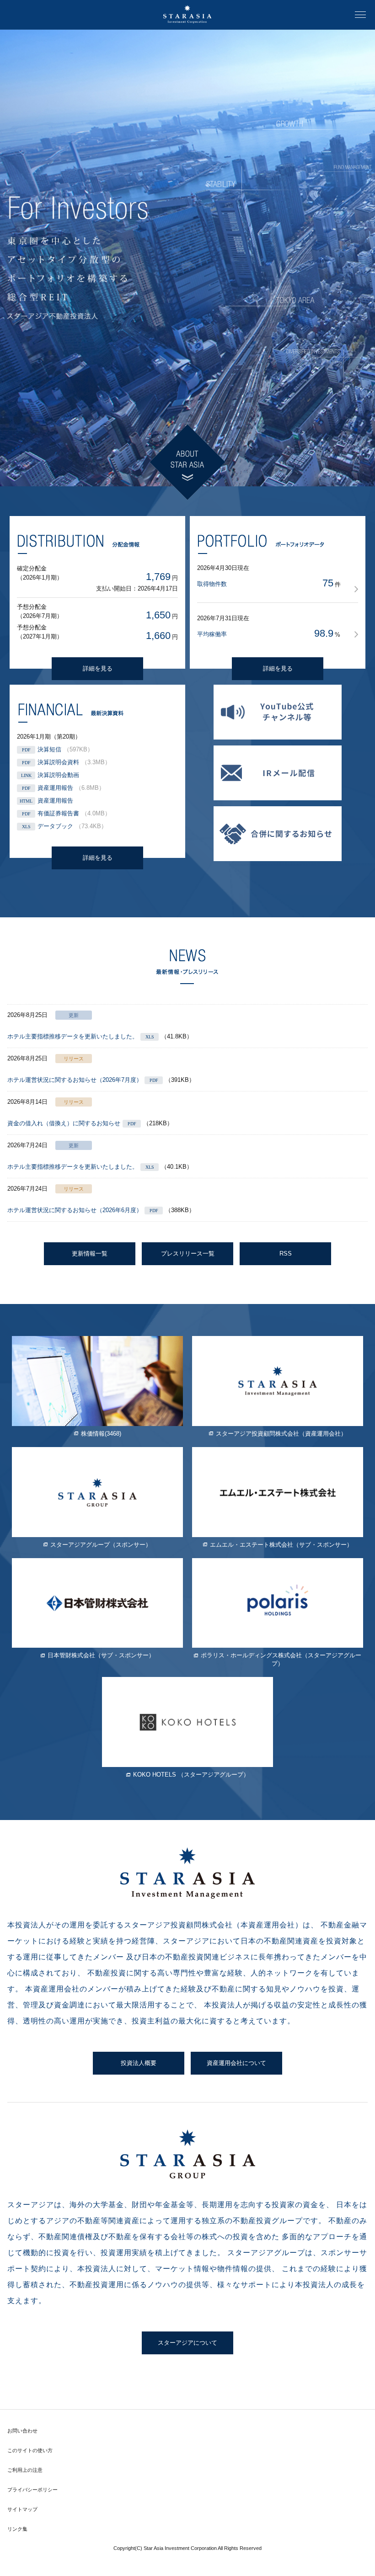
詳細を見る (98, 668)
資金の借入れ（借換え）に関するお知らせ (64, 1123)
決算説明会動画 (58, 775)
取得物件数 (212, 584)
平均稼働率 (212, 634)
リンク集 (17, 2529)
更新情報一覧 (90, 1253)
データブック (55, 826)
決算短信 (49, 749)
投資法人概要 (139, 2063)
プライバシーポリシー (32, 2490)
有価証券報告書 (58, 813)
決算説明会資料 (58, 762)
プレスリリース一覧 (188, 1253)
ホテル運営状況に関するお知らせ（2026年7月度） (75, 1080)
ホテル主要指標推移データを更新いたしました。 (73, 1036)
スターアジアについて (187, 2343)
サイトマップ (22, 2509)
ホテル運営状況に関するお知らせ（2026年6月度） (75, 1210)
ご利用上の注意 (25, 2470)
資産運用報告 (55, 788)
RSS (286, 1253)
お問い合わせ (22, 2431)
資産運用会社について (236, 2063)
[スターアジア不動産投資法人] (187, 15)
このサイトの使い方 (30, 2450)
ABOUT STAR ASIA (187, 462)
